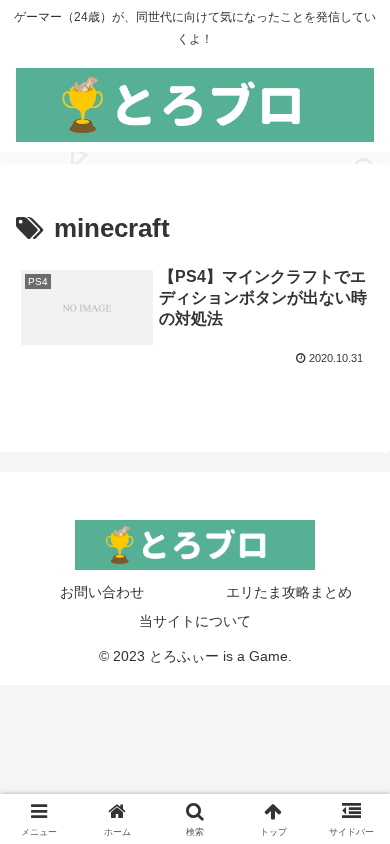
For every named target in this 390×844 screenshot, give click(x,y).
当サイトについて (195, 621)
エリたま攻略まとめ (289, 592)
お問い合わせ (102, 592)
